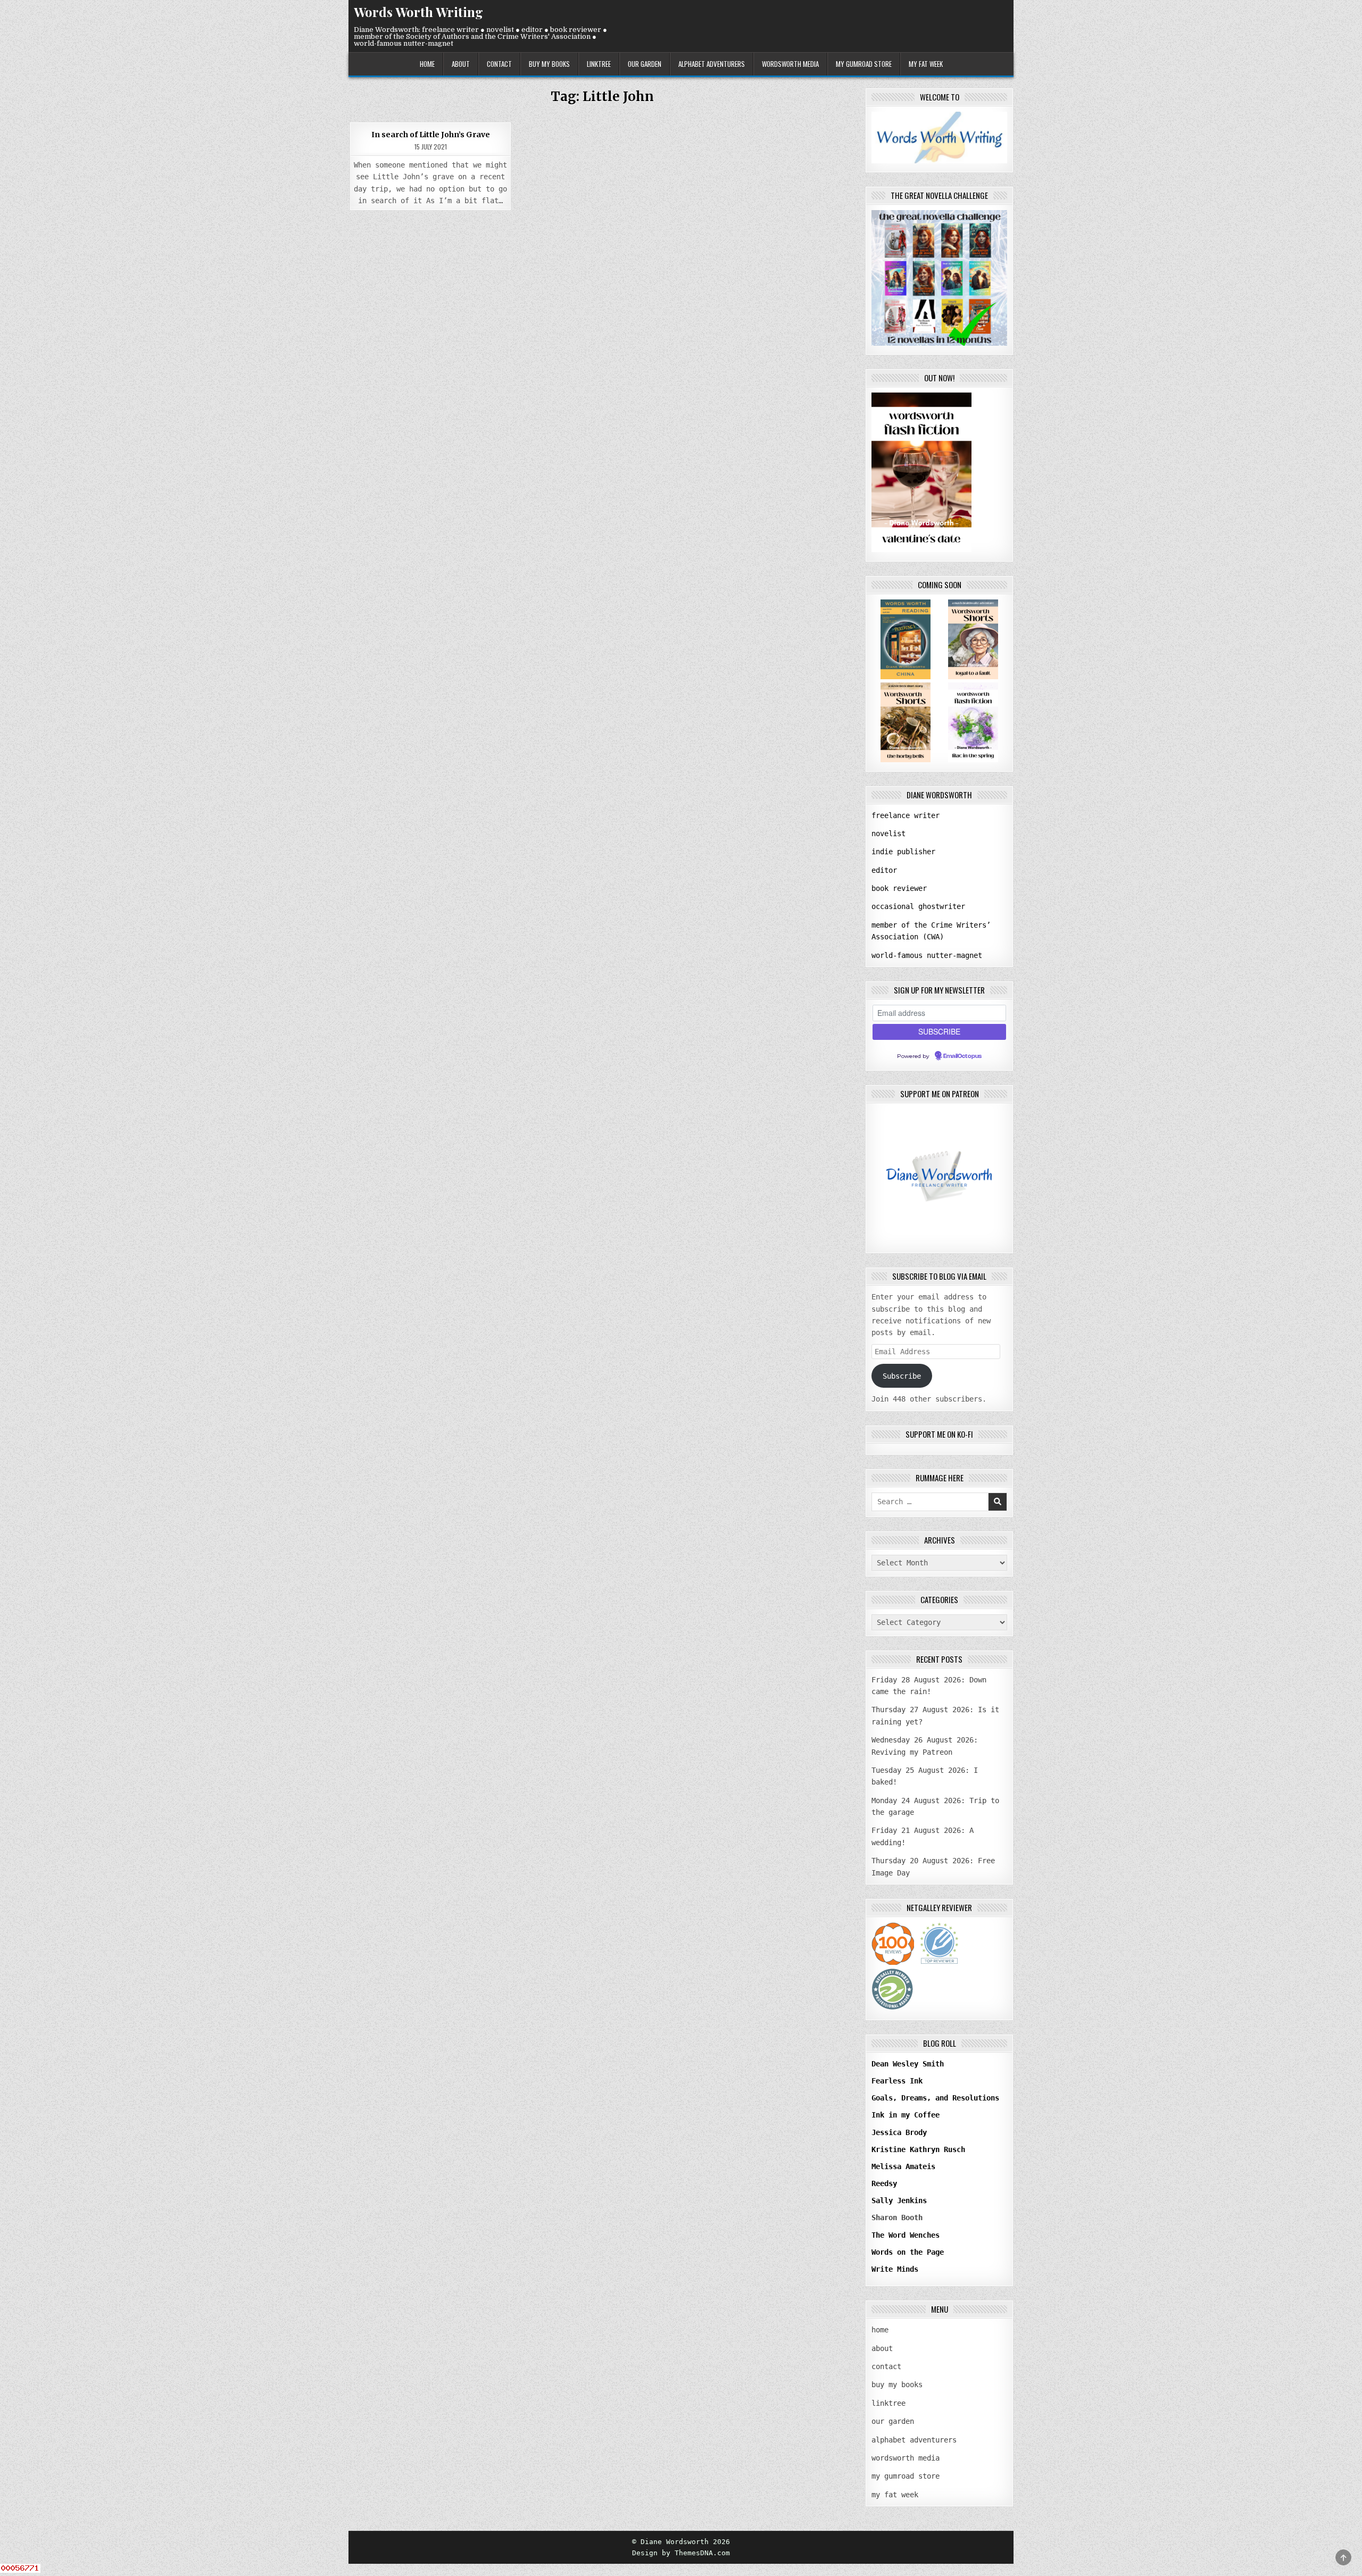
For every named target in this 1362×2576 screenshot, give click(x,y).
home (427, 64)
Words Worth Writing (418, 12)
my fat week (926, 64)
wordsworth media (790, 64)
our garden (645, 64)
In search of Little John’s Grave (431, 135)
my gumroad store (864, 64)
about (461, 64)
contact (499, 64)
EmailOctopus (962, 1056)
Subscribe (902, 1376)
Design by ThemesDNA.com (681, 2553)
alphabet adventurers (712, 64)
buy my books (549, 64)
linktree (599, 64)
